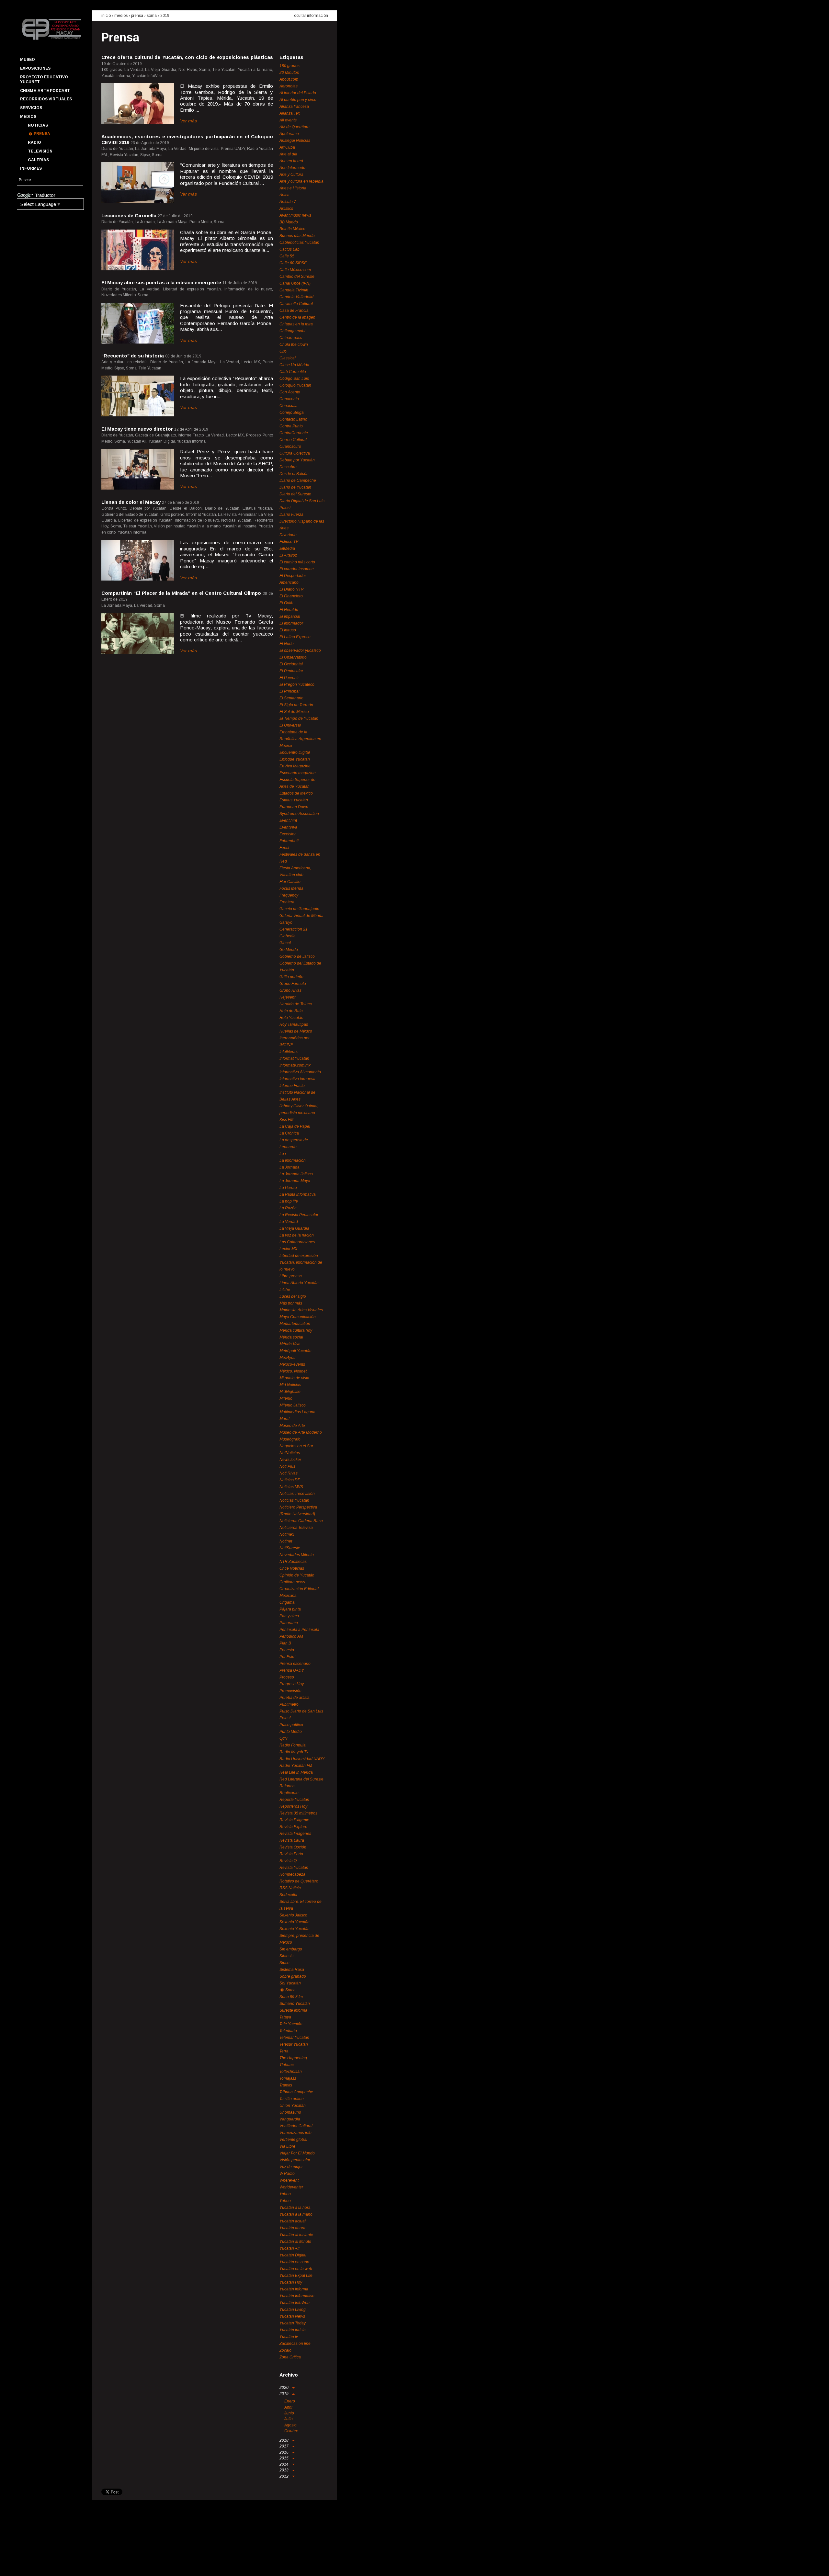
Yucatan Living (293, 2310)
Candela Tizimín (294, 290)
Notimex (287, 1534)
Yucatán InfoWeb (295, 2303)
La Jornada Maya (295, 1181)
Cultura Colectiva (295, 453)
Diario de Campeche (298, 480)
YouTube (48, 2565)
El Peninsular (291, 671)
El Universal (290, 725)
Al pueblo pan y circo (298, 100)
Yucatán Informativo (297, 2296)
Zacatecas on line (295, 2344)
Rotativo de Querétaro (299, 1881)
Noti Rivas (289, 1473)
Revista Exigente (294, 1820)
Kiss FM (286, 1120)
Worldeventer (291, 2187)
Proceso (287, 1677)
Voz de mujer (291, 2167)
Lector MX (288, 1249)
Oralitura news (292, 1582)
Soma (152, 16)
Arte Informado (292, 168)
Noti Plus (287, 1466)
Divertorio (288, 535)
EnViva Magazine (295, 766)
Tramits (286, 2085)
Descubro (288, 467)
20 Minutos (289, 73)
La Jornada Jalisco (296, 1174)
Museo (28, 60)
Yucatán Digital (293, 2255)
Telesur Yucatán (294, 2044)
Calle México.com (295, 270)
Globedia (288, 936)
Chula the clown (294, 345)
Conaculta (289, 406)
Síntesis (286, 1956)
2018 (284, 2440)
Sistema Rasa (292, 1970)
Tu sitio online (292, 2099)
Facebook (24, 2565)
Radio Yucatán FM (296, 1766)
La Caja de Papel (295, 1126)
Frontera (287, 902)
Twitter (36, 2565)
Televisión (40, 151)
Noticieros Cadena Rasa (301, 1521)
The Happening (293, 2058)
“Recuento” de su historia (133, 356)
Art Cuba (287, 147)
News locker (290, 1460)
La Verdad (289, 1222)
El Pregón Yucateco (297, 684)
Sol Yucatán (290, 1983)
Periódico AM (291, 1636)
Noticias (38, 125)
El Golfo (286, 603)
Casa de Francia (294, 311)
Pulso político (291, 1725)
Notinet (286, 1541)
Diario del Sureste (295, 494)
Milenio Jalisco (293, 1405)
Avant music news (295, 215)
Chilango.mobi (292, 331)
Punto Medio (291, 1732)
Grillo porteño (291, 977)
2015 (284, 2458)
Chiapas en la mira (296, 324)
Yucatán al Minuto (295, 2242)
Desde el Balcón (294, 474)
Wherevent (289, 2180)
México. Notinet (293, 1371)
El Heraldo (289, 610)
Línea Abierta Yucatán (299, 1283)
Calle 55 (287, 256)
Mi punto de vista (294, 1378)
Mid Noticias (290, 1385)
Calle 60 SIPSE (293, 263)
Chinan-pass (291, 338)
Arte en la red (291, 161)
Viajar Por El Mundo (297, 2153)
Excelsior (288, 834)
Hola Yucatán (291, 1018)
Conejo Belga (292, 412)
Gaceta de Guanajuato (299, 909)
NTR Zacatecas (293, 1562)
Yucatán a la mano (296, 2214)
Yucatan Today (293, 2323)
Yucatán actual (293, 2221)
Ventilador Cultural (296, 2126)
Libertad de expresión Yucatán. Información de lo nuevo (301, 1262)
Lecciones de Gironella (129, 215)
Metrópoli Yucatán (295, 1351)
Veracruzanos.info (295, 2133)
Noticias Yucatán (294, 1500)
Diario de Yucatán (295, 487)
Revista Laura (292, 1840)
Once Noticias (292, 1568)
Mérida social (291, 1337)
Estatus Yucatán (294, 800)
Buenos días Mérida (297, 236)
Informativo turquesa (297, 1079)
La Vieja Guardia (294, 1228)
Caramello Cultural (296, 304)
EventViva (288, 827)
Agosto (290, 2425)
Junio (289, 2413)
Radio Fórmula (293, 1745)
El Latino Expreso (295, 637)
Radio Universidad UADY (302, 1759)
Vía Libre (287, 2146)
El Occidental (291, 664)
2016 (284, 2452)
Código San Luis (294, 378)
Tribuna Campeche (296, 2092)
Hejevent (287, 997)
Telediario (288, 2031)
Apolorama (289, 134)
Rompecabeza (292, 1874)
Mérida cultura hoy (296, 1330)
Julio (289, 2419)
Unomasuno (290, 2112)
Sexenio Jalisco (293, 1915)
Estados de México (296, 793)
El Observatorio (293, 657)
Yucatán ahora (292, 2228)
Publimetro (289, 1704)
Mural (284, 1419)
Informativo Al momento (300, 1072)
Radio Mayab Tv (294, 1752)
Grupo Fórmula (293, 984)
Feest (284, 848)
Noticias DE (290, 1480)
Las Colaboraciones (297, 1242)
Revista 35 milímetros (298, 1813)
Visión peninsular (295, 2160)
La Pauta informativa (298, 1194)
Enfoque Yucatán (295, 759)
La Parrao (288, 1188)
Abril (288, 2407)
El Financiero (291, 596)
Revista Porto (291, 1854)
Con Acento (290, 392)
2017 (284, 2446)
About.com (289, 79)
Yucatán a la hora (295, 2208)
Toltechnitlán (291, 2072)
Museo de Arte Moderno (301, 1432)
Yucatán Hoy (291, 2282)
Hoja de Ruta (291, 1011)
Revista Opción (293, 1847)
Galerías (38, 160)
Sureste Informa (293, 2010)
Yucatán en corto (294, 2262)
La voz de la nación (297, 1235)
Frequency (289, 895)
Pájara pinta (290, 1609)
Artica (284, 195)
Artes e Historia (293, 188)
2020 (284, 2388)
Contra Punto (291, 426)
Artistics (286, 209)
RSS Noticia (290, 1888)
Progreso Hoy (292, 1684)
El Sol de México (294, 712)
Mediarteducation (295, 1324)
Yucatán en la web (296, 2269)
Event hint (288, 820)
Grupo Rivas (290, 990)
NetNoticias (290, 1453)
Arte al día (288, 154)
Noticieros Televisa (296, 1528)
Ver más (188, 121)
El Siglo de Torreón (296, 705)
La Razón (288, 1208)
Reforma (287, 1786)
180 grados (290, 66)
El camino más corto (297, 562)
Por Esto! (287, 1657)
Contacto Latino (293, 419)
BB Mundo (289, 222)
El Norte (287, 644)
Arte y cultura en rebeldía (301, 181)
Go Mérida (289, 950)
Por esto (287, 1650)
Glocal (285, 943)
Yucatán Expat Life (296, 2276)
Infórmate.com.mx (295, 1065)
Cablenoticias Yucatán (299, 243)
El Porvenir (289, 678)
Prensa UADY (292, 1670)
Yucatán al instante (296, 2235)
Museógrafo (290, 1439)
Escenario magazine (298, 773)
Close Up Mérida (294, 365)
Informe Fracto (292, 1086)
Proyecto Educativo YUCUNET (44, 79)
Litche (285, 1290)
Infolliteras (289, 1052)
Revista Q (288, 1861)
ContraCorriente (294, 433)
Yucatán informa (294, 2289)
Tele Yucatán (291, 2024)
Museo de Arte (292, 1426)
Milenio (286, 1398)
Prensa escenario (295, 1664)
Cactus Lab (290, 249)
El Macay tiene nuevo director (137, 429)
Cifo (283, 351)
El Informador (291, 623)
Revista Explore (293, 1827)
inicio (106, 16)
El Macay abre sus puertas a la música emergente (161, 282)
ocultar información (311, 16)
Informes (31, 168)
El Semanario (291, 698)
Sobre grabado (293, 1976)
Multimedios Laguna (297, 1412)
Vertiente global (293, 2140)
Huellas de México (296, 1031)
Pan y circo (289, 1616)
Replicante (289, 1793)
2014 (284, 2464)
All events (288, 120)
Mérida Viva (290, 1344)
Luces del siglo (293, 1296)
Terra (284, 2051)
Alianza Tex (290, 113)
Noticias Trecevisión (297, 1494)
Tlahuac (287, 2065)
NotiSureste (290, 1548)
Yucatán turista (293, 2330)
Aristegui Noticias (295, 141)
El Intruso (288, 630)
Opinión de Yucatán (297, 1575)
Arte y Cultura (291, 175)
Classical (288, 358)
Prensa (42, 134)
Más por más (291, 1303)
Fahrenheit (289, 841)
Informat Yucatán (294, 1058)
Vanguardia (290, 2119)
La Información (293, 1160)
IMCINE (286, 1045)
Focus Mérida (291, 888)
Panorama (289, 1623)
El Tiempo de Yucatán (299, 718)
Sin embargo (291, 1949)
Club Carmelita (293, 372)
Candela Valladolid (296, 297)
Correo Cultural (293, 440)
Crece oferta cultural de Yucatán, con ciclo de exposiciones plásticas (187, 57)
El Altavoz (288, 555)
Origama (287, 1602)
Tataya (285, 2017)
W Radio (287, 2174)
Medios (28, 117)
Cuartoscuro (290, 446)
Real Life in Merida (296, 1772)
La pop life (289, 1201)
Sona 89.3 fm (291, 1997)
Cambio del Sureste (297, 277)
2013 (284, 2470)
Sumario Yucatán (295, 2004)
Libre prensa (291, 1276)
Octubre (291, 2431)
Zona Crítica (290, 2357)
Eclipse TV (289, 542)
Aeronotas (289, 86)
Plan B (285, 1643)
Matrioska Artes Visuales (301, 1310)
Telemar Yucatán (294, 2038)
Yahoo (285, 2194)
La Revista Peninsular (299, 1215)
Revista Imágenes (295, 1834)
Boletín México (292, 229)
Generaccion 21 (294, 929)
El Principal (290, 691)
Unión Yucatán (293, 2106)
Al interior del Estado (298, 93)
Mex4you (288, 1358)
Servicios (31, 108)
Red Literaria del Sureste (301, 1779)
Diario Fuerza (291, 514)
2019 (165, 16)
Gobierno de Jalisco (297, 956)
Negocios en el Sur (296, 1446)
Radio (34, 142)
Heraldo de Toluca (296, 1004)
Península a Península (299, 1630)
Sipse (284, 1963)
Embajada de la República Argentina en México (300, 739)
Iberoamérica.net (294, 1038)
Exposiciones (35, 68)
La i (283, 1154)
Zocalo (285, 2350)
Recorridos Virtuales (46, 99)
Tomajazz (288, 2078)
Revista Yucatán (294, 1868)
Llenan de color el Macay (131, 502)
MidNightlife (290, 1392)
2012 (284, 2476)
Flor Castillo (290, 882)
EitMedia (287, 548)
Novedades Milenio (297, 1555)
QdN (284, 1738)
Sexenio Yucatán (295, 1922)
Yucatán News (292, 2316)
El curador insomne (297, 569)
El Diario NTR (292, 589)
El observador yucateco (300, 650)
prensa (137, 16)
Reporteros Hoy (293, 1806)
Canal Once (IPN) (295, 283)
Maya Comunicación (298, 1317)
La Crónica (289, 1133)
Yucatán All (290, 2248)
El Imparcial (290, 616)
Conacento (289, 399)
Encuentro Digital (295, 752)
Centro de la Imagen (297, 317)
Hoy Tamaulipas (294, 1024)
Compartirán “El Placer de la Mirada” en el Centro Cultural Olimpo (181, 593)
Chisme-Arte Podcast (45, 91)
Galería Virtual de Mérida (301, 916)
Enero (290, 2401)
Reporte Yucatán (294, 1800)
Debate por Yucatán (297, 460)
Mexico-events (292, 1364)
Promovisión (290, 1691)
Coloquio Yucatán (295, 385)
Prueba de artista (295, 1698)
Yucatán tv (289, 2337)
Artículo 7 (288, 202)
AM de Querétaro (295, 127)
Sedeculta (288, 1895)
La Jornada (290, 1167)
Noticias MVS (291, 1487)
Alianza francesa (294, 107)
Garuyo (286, 922)
